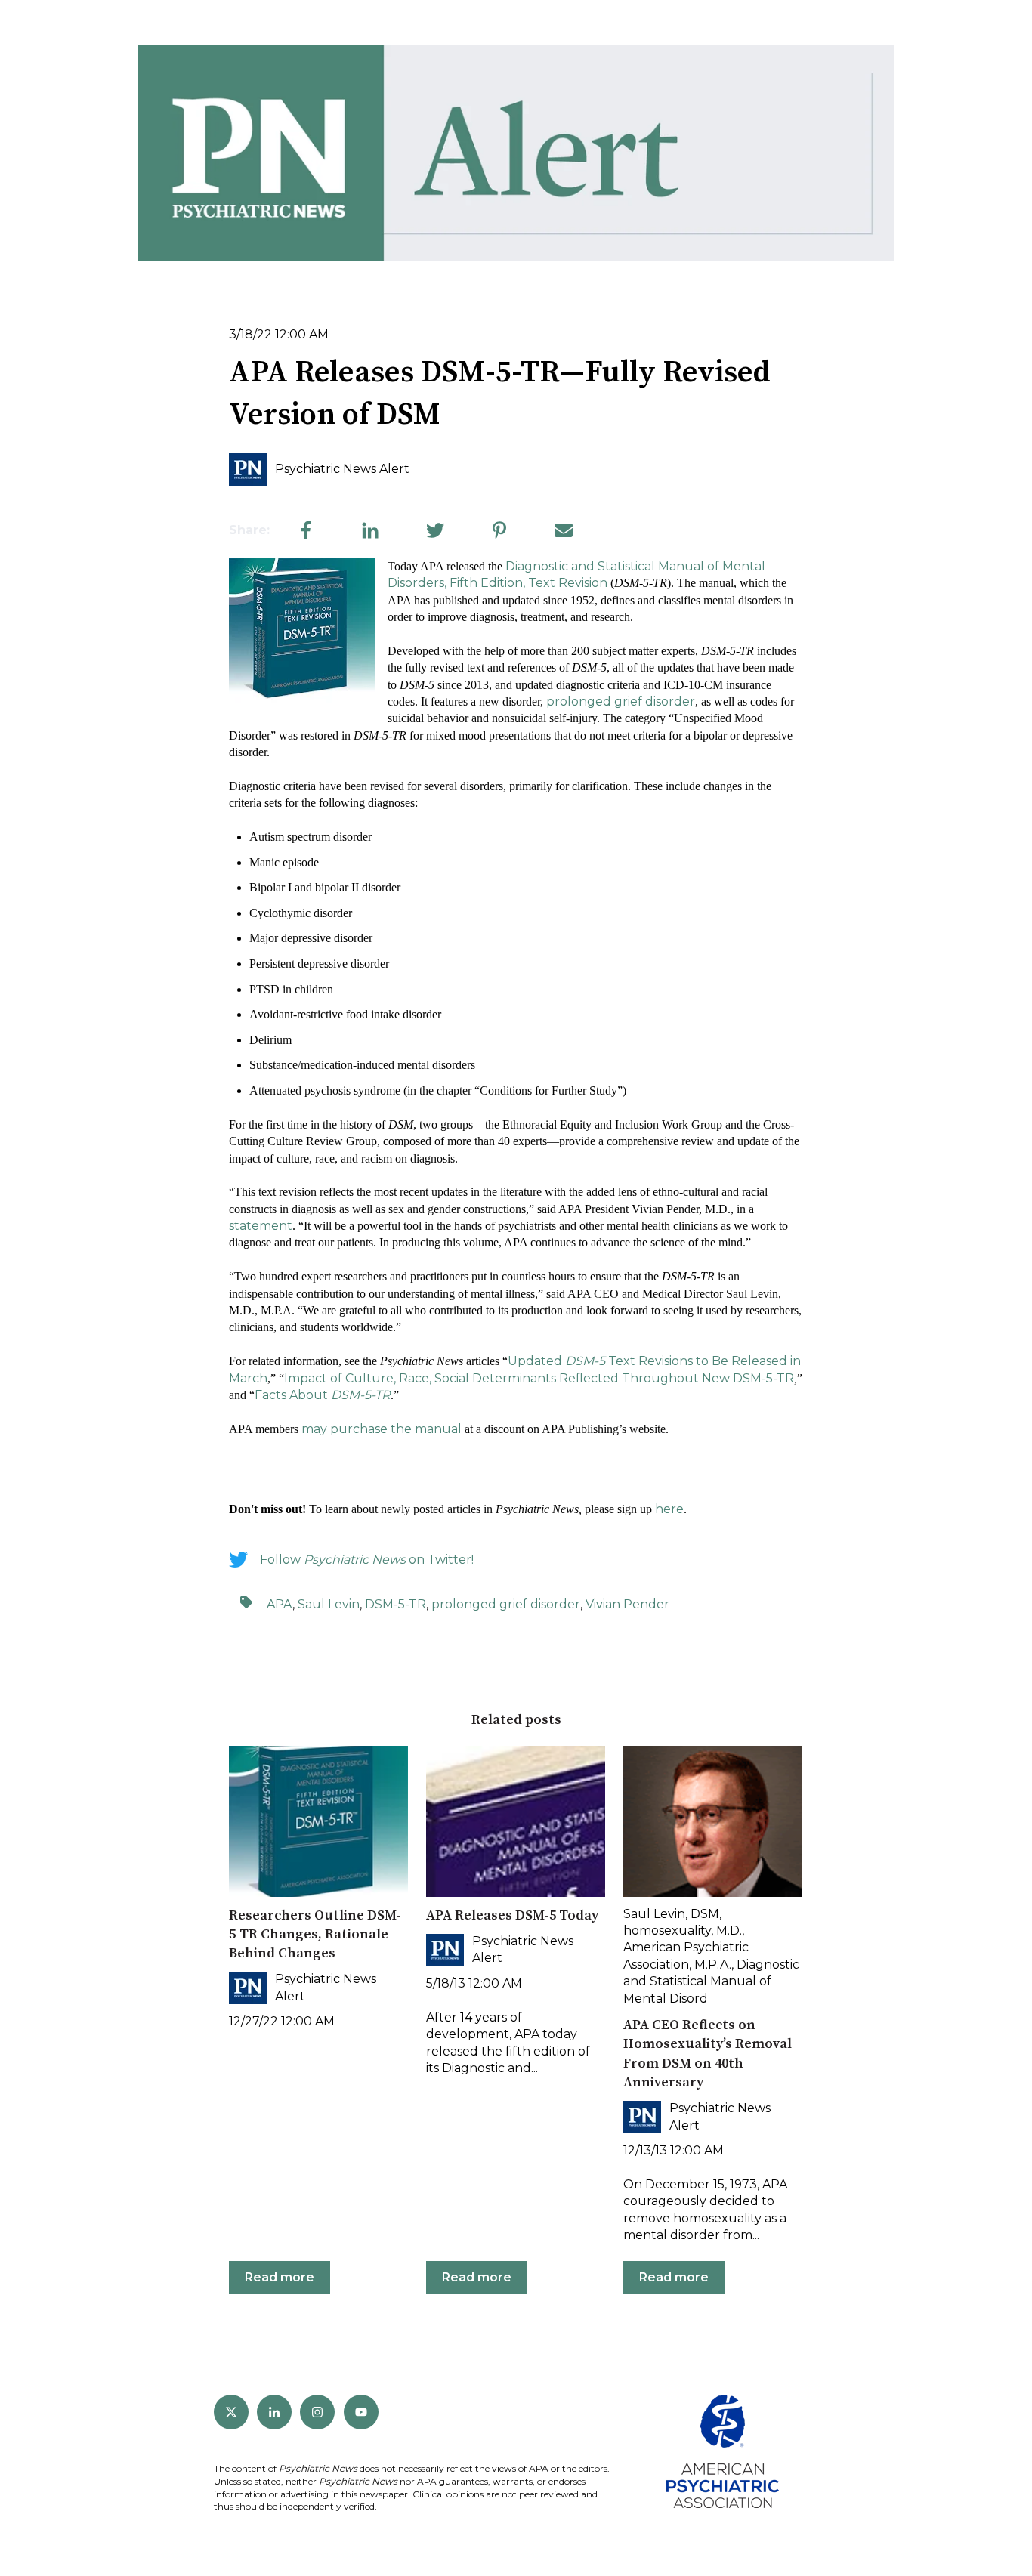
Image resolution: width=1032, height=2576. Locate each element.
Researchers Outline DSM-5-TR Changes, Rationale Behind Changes (315, 1934)
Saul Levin (329, 1604)
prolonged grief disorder (621, 701)
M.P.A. (713, 1964)
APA (280, 1604)
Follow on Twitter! (367, 1560)
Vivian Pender (627, 1604)
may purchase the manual (382, 1429)
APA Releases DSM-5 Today (512, 1915)
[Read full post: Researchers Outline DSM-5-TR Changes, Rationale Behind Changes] (318, 1821)
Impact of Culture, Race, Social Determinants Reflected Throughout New (508, 1378)
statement (261, 1226)
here (669, 1509)
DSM (705, 1914)
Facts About (323, 1395)
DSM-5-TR (763, 1378)
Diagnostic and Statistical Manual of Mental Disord (711, 1981)
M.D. (729, 1930)
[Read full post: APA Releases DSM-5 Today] (516, 1821)
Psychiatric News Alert (342, 469)
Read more (280, 2277)
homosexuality (667, 1930)
